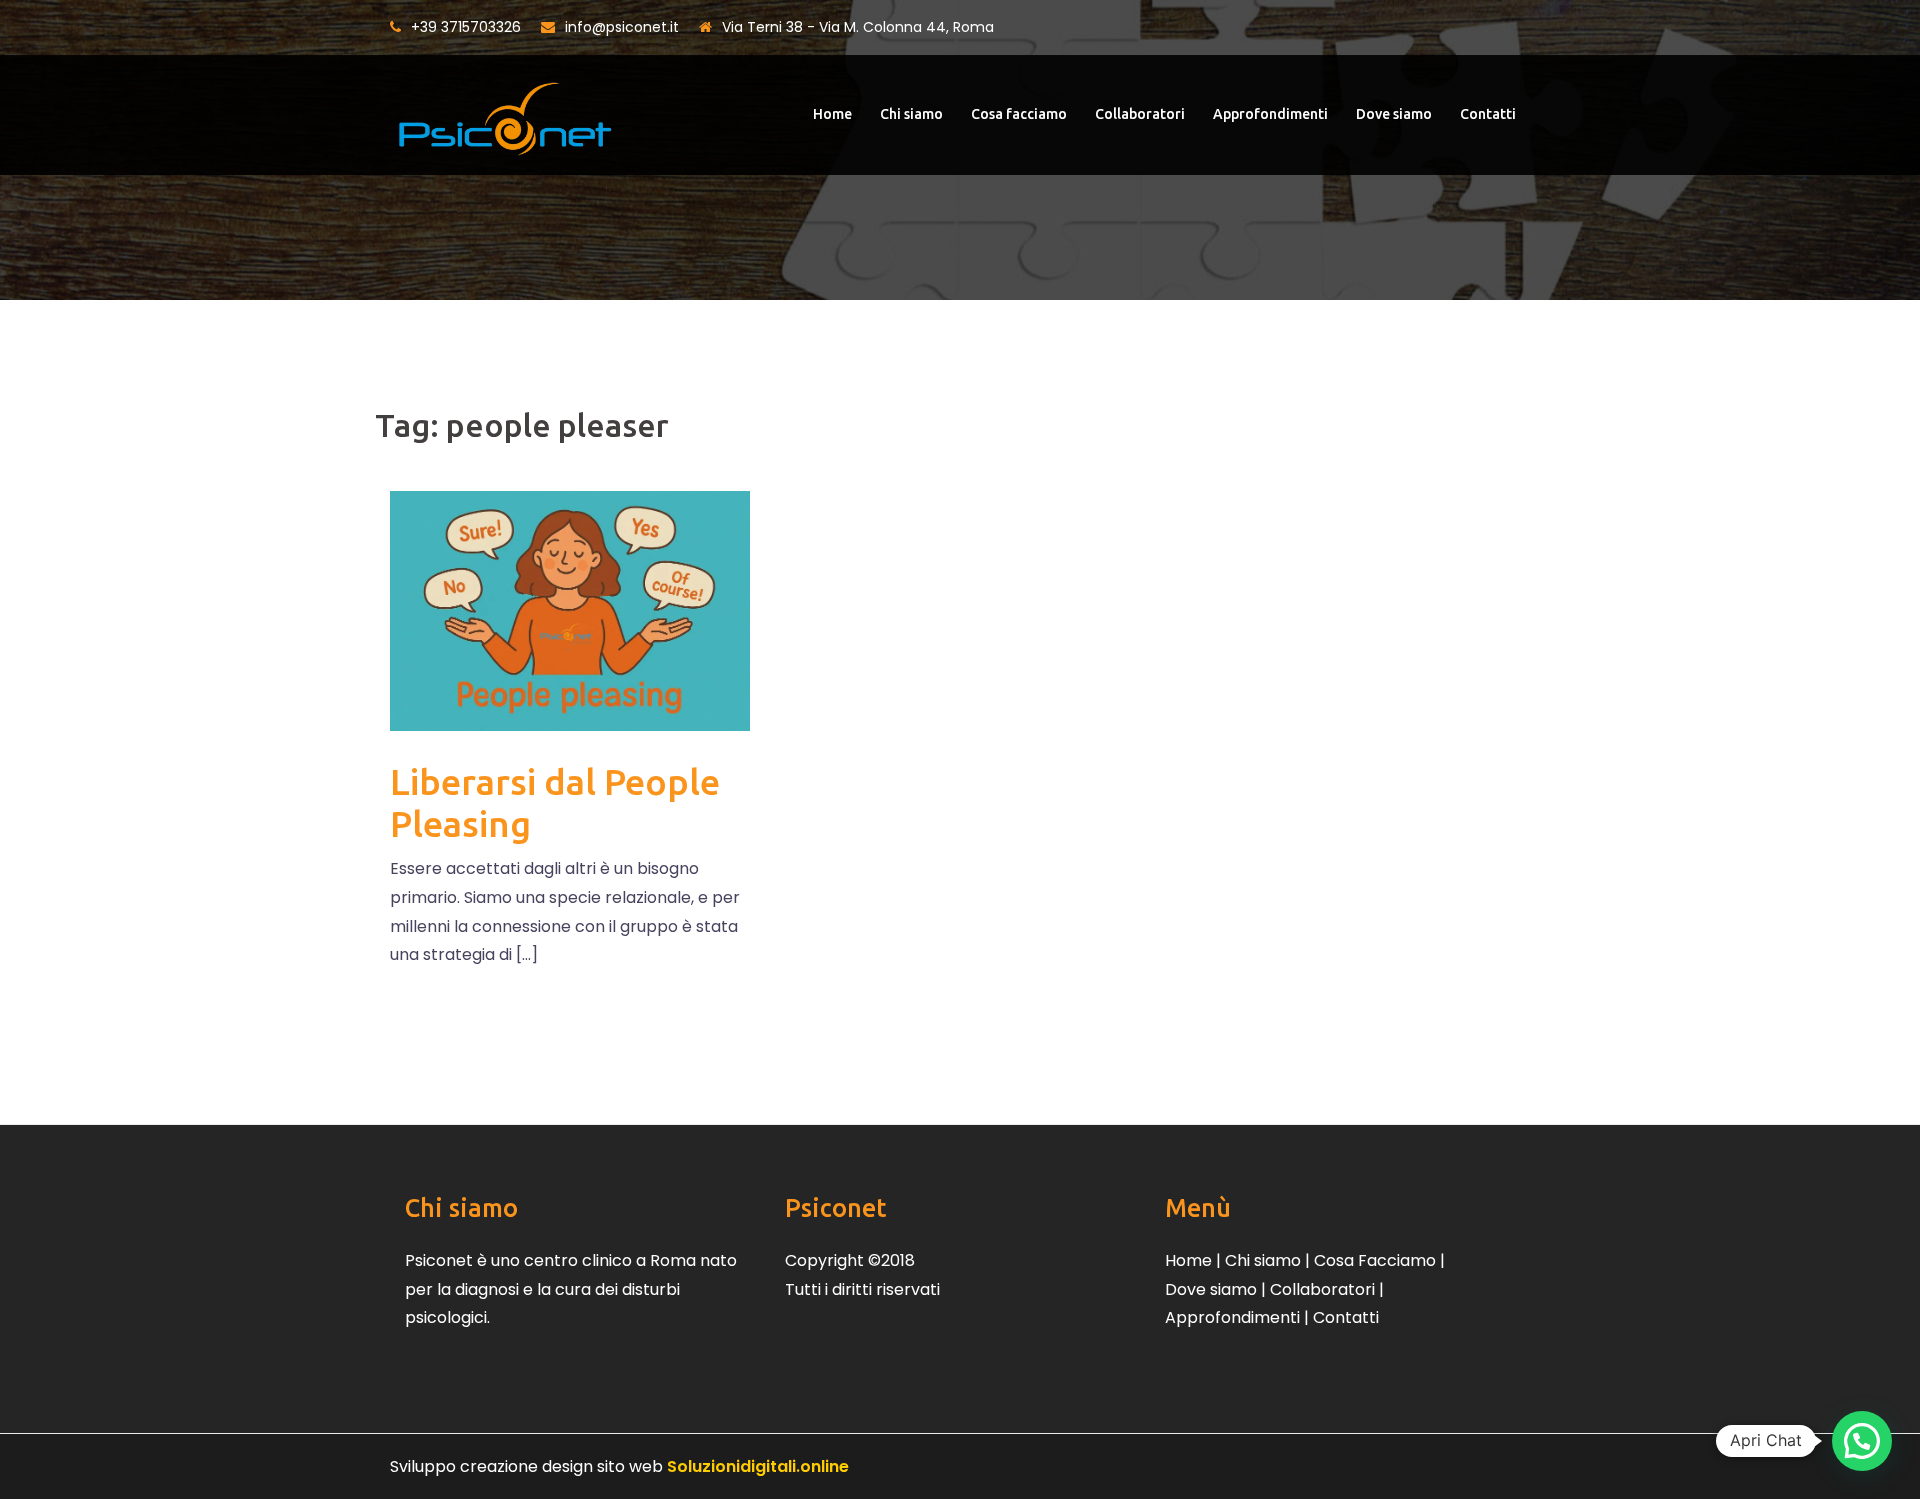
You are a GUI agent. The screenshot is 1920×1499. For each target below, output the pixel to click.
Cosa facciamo (1019, 114)
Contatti (1488, 114)
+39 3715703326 (466, 27)
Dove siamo (1394, 114)
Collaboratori (1140, 114)
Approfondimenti (1270, 114)
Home (832, 114)
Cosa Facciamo (1375, 1260)
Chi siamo (911, 114)
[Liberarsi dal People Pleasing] (570, 610)
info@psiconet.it (622, 27)
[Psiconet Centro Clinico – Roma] (504, 113)
